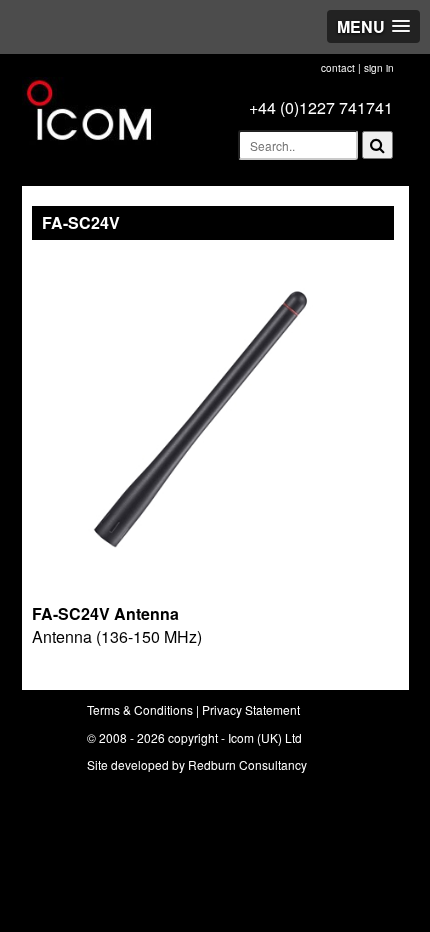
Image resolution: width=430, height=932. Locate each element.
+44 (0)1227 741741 (321, 107)
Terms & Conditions (140, 709)
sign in (379, 68)
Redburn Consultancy (247, 764)
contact (338, 68)
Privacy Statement (251, 709)
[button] (373, 26)
